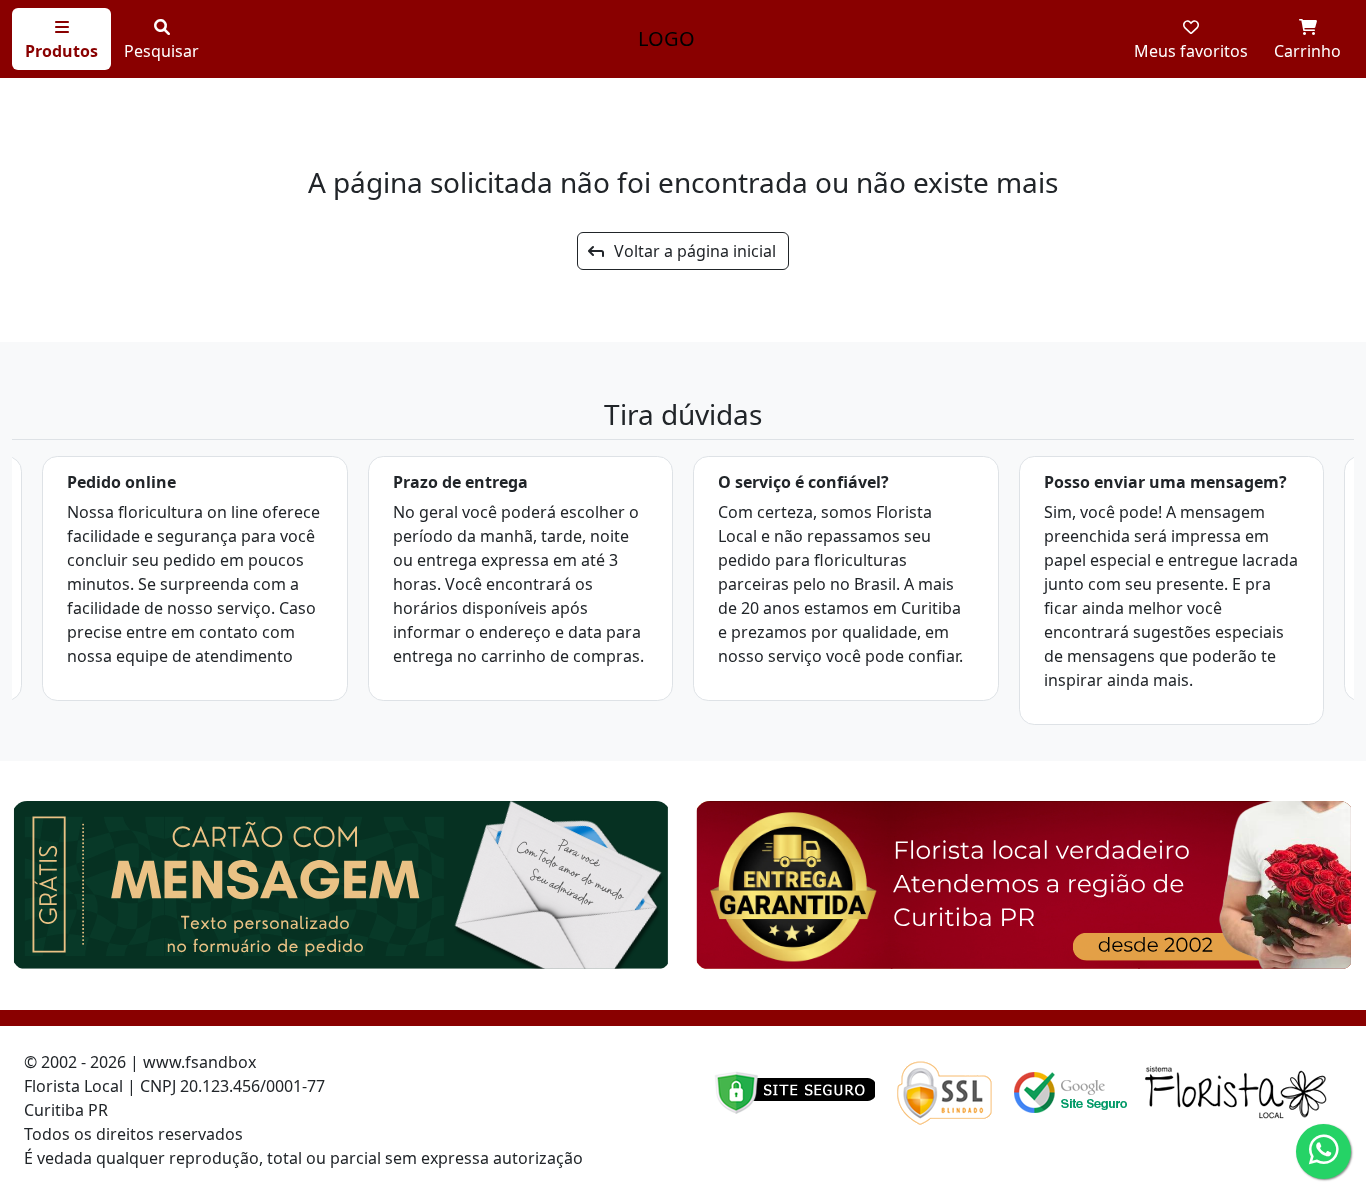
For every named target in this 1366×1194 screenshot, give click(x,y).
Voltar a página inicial (689, 251)
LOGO (666, 38)
